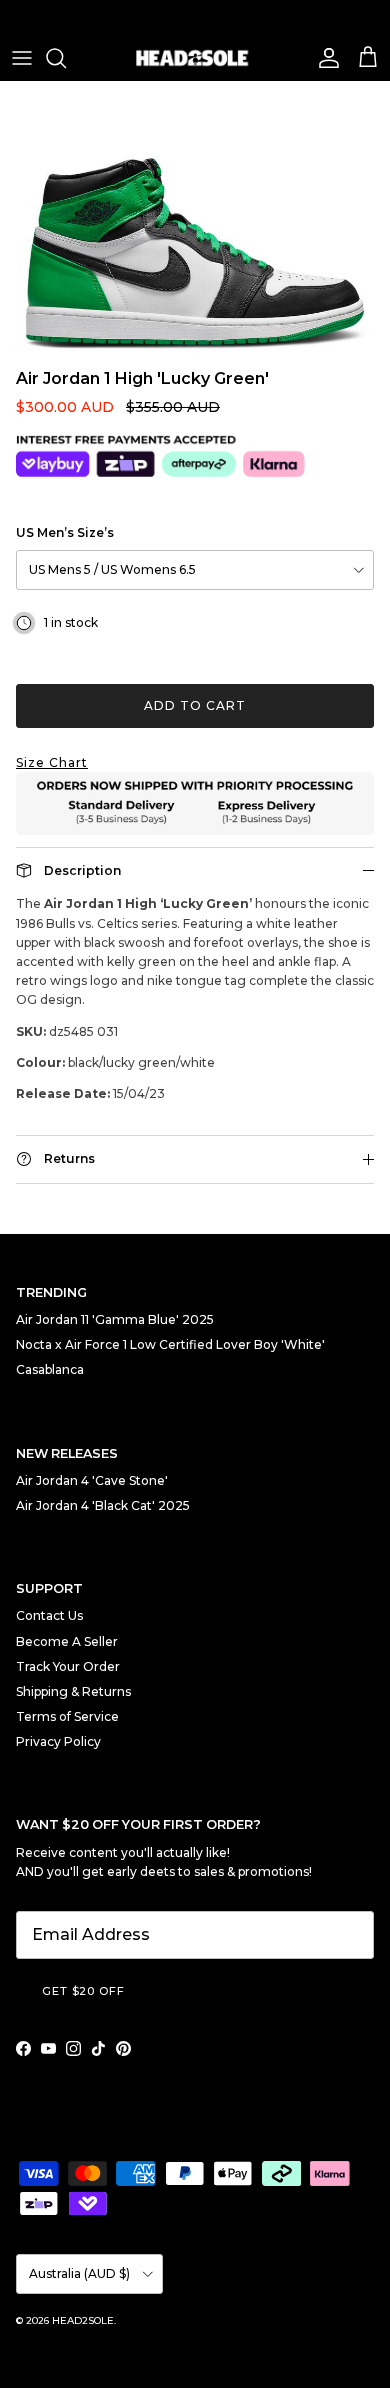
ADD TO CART (195, 705)
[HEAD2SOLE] (195, 58)
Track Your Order (68, 1666)
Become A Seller (67, 1641)
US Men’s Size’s (65, 532)
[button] (195, 762)
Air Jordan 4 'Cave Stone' (92, 1480)
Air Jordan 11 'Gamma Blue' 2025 (115, 1319)
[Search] (66, 58)
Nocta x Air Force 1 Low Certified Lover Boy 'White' (170, 1344)
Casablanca (50, 1369)
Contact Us (49, 1615)
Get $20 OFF (83, 1991)
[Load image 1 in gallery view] (195, 220)
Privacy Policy (58, 1741)
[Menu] (22, 58)
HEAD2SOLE (83, 2320)
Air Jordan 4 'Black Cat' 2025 (103, 1505)
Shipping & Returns (73, 1691)
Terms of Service (67, 1716)
